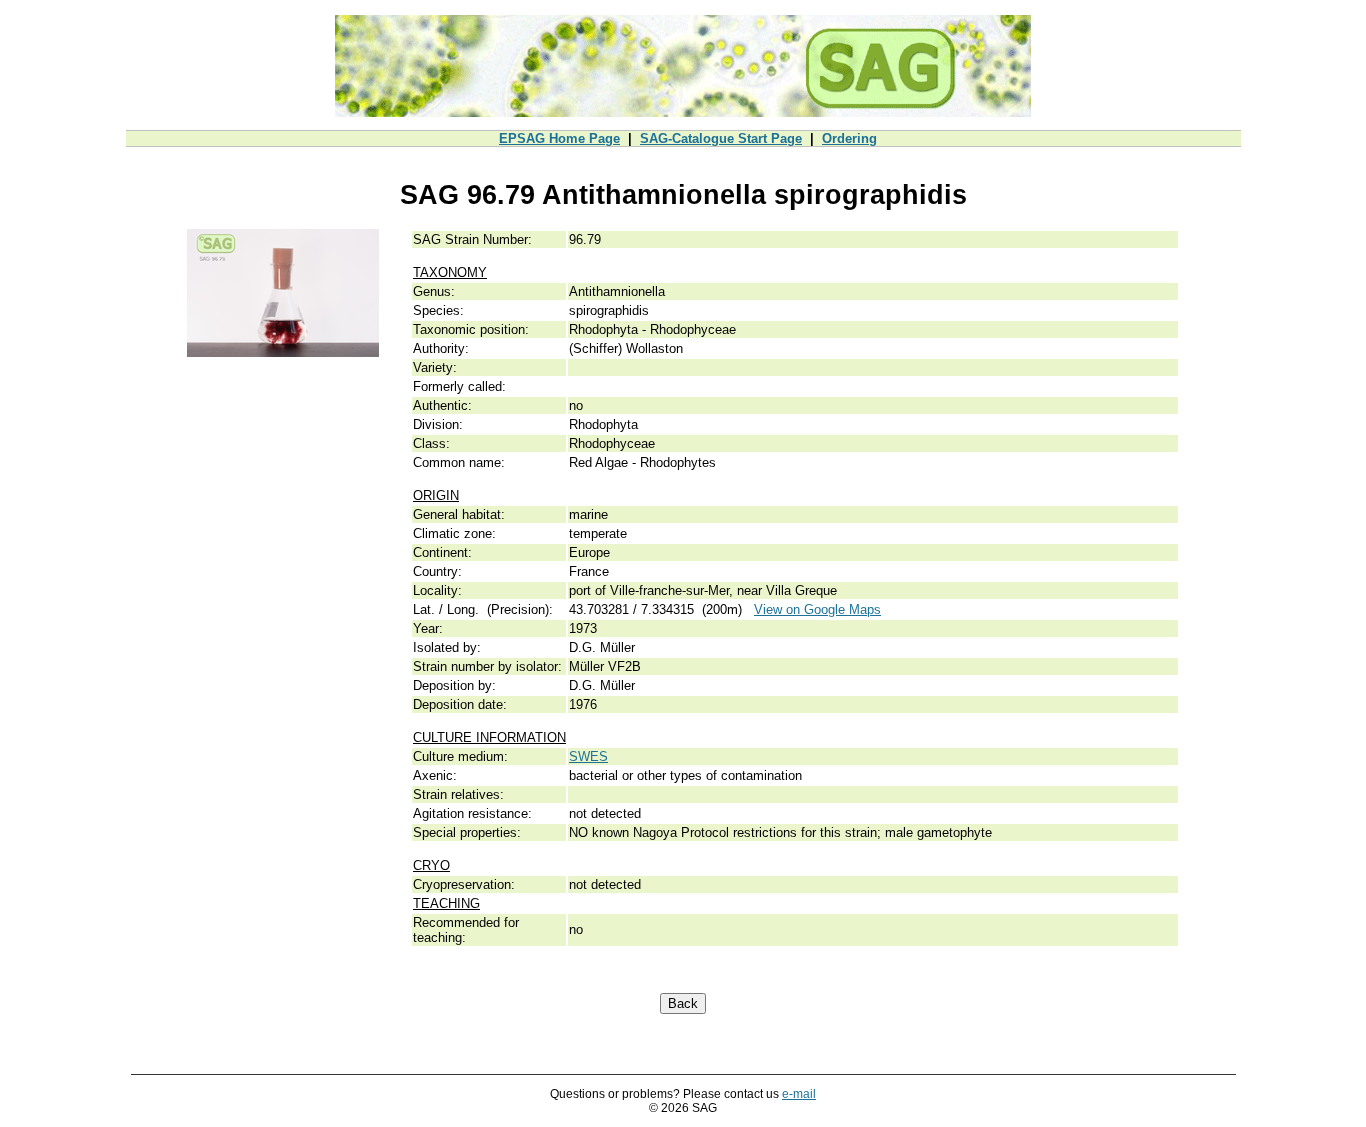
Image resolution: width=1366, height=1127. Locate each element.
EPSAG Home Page (559, 138)
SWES (588, 756)
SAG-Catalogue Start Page (721, 138)
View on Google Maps (817, 609)
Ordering (849, 138)
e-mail (799, 1094)
